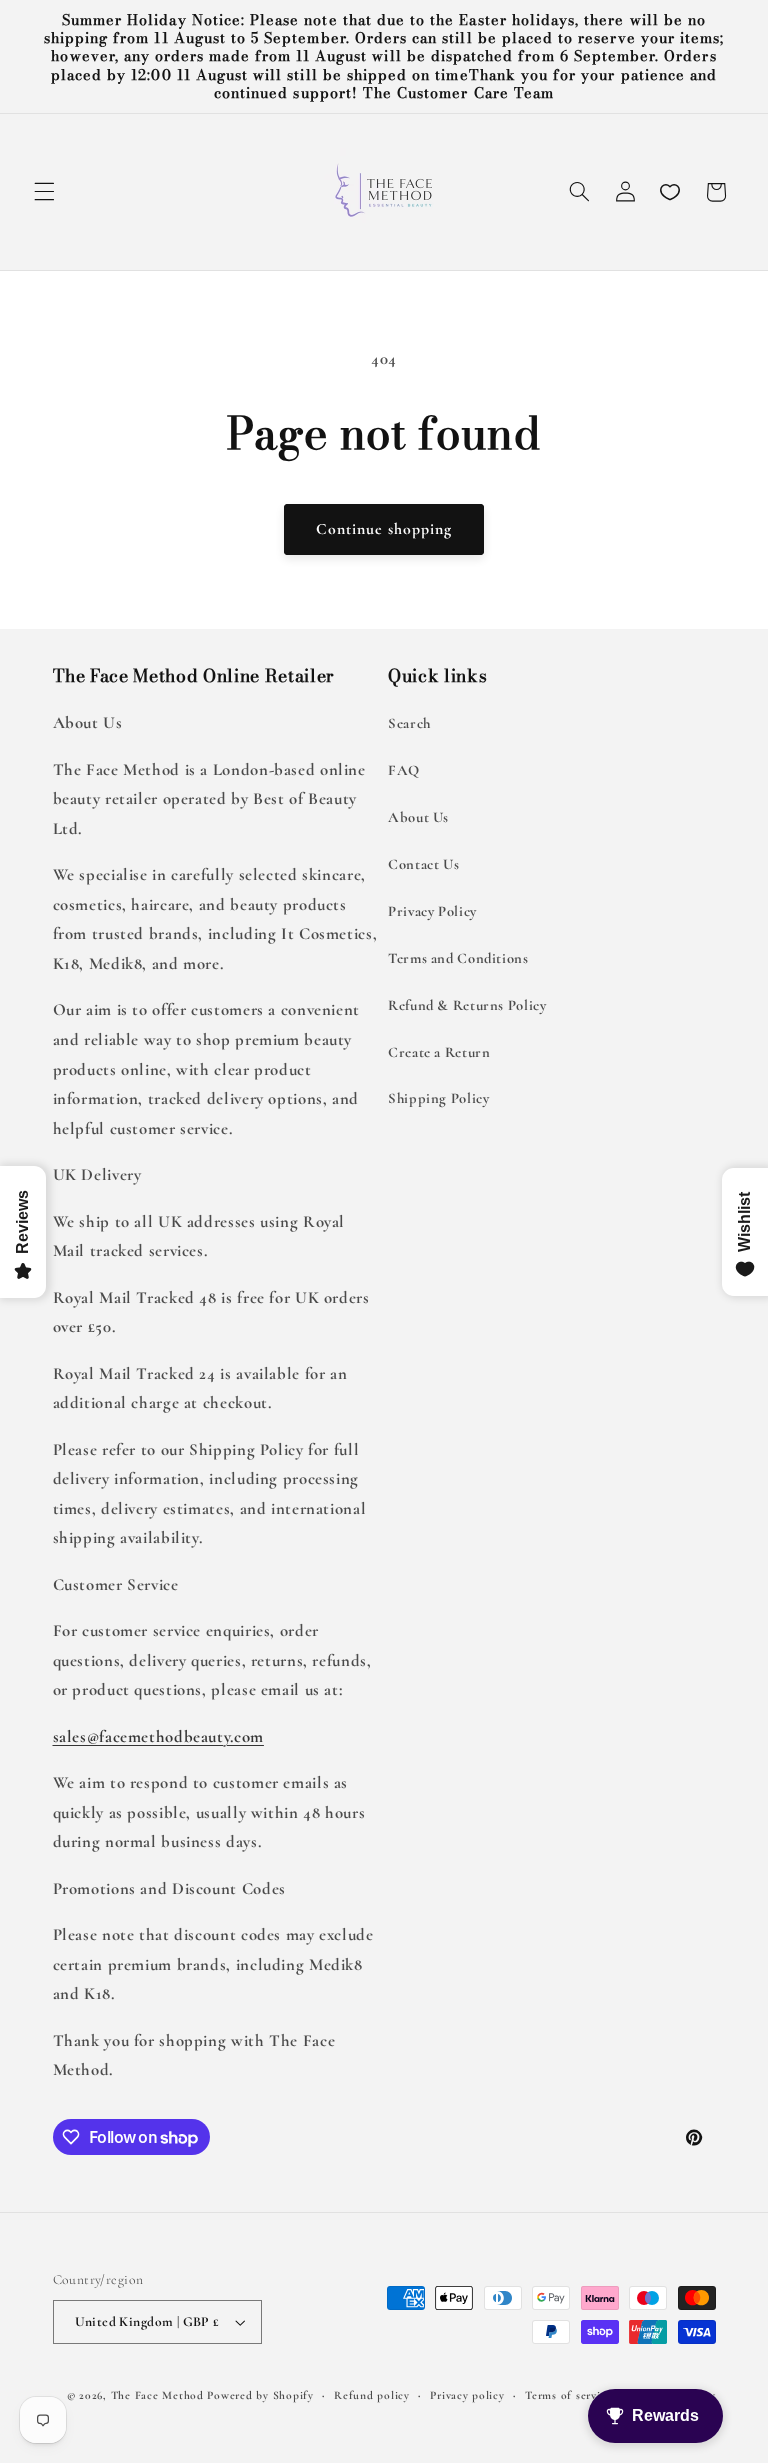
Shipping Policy (438, 1098)
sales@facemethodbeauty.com (158, 1736)
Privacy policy (467, 2395)
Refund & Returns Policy (467, 1005)
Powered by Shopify (260, 2395)
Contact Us (423, 864)
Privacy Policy (432, 911)
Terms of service (568, 2395)
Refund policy (372, 2395)
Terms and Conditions (458, 958)
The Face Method (157, 2395)
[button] (44, 192)
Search (409, 723)
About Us (418, 817)
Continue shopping (384, 529)
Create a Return (439, 1052)
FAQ (404, 770)
